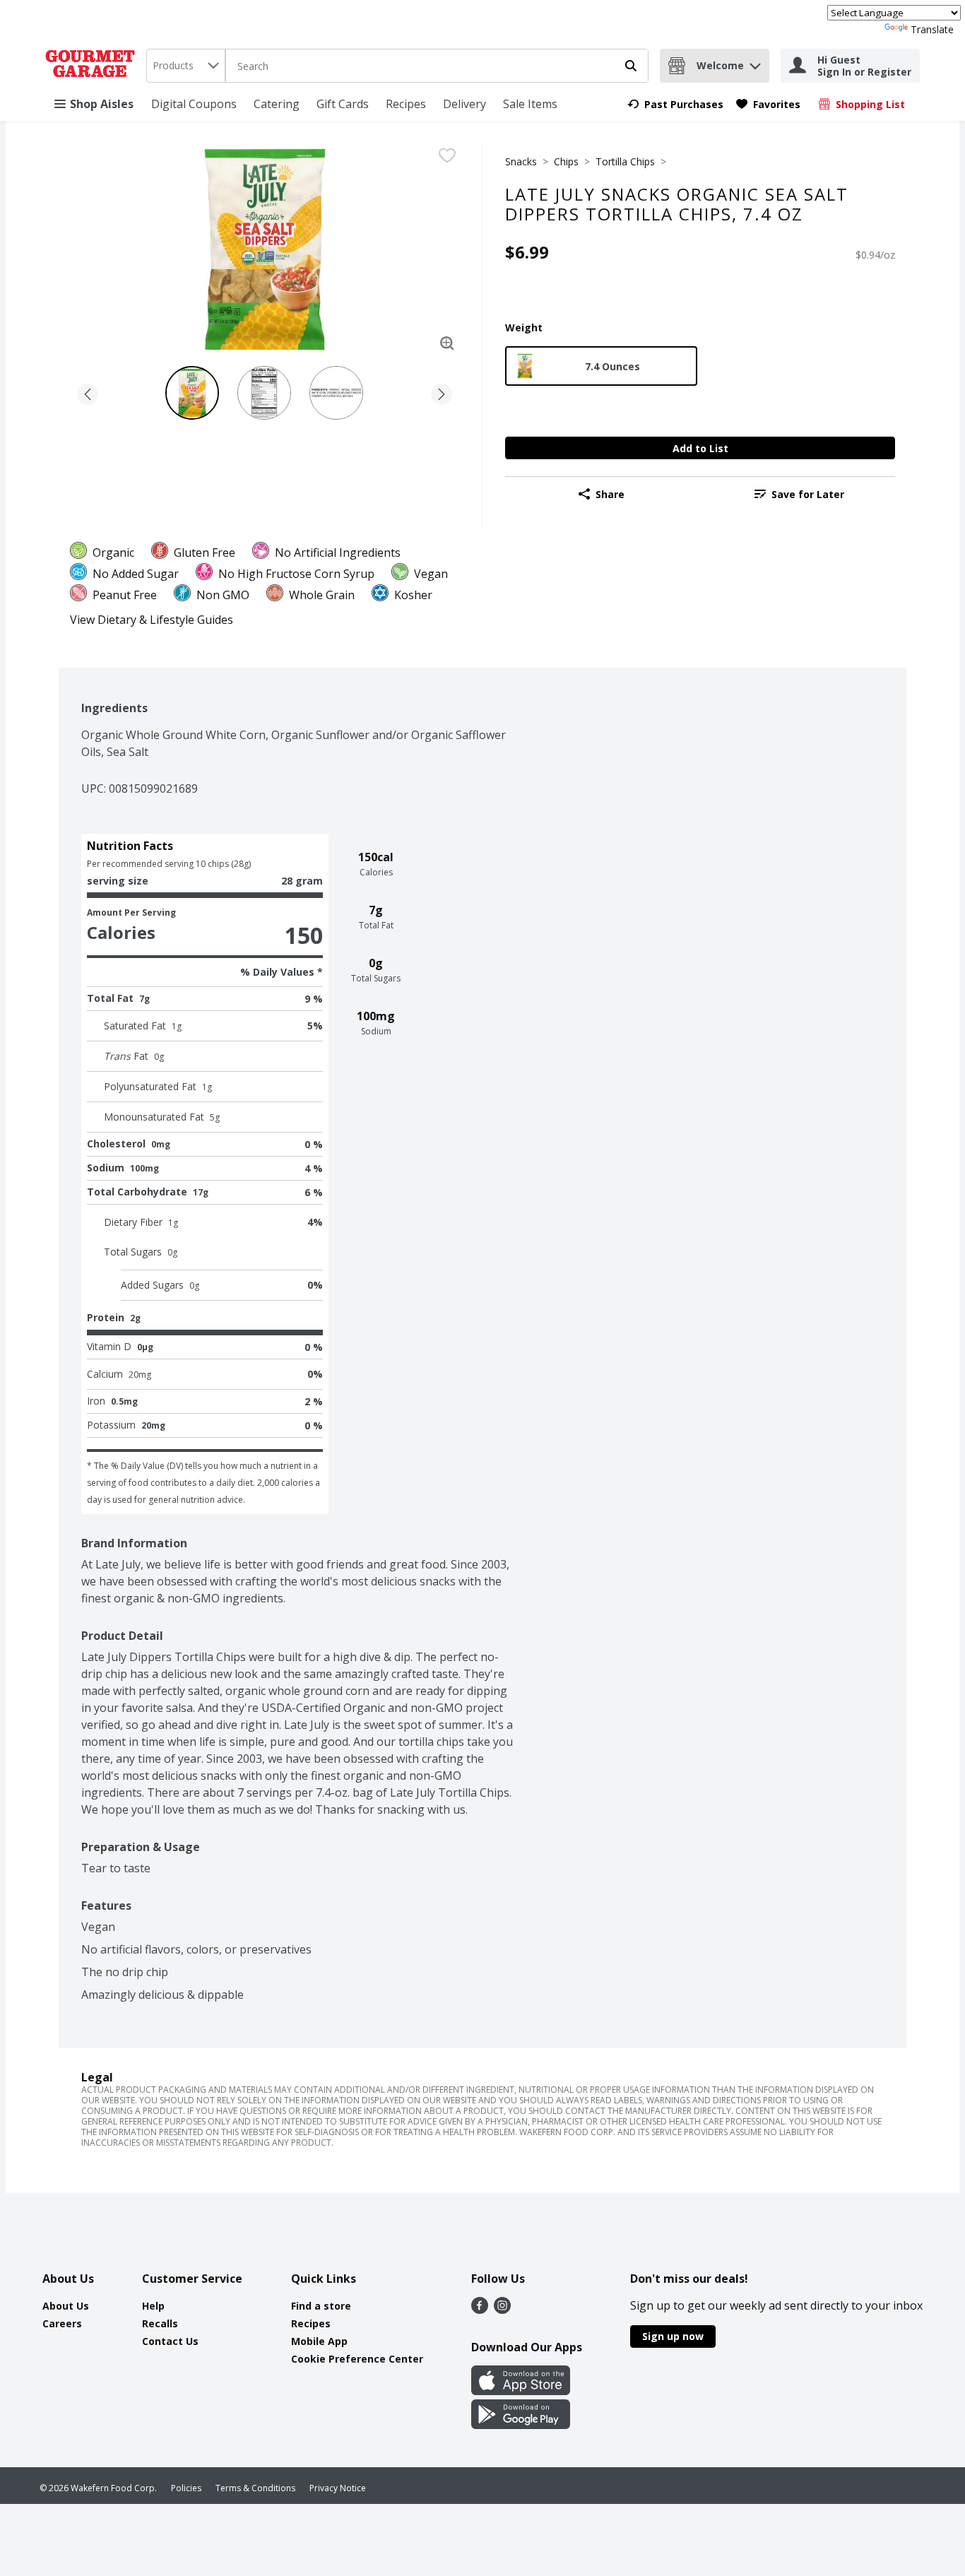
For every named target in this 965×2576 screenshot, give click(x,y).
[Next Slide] (442, 392)
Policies (186, 2488)
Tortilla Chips (625, 161)
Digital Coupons (194, 104)
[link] (675, 104)
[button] (755, 63)
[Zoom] (447, 343)
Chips (566, 161)
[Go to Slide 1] (192, 393)
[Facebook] (480, 2310)
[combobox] (186, 66)
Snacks (521, 161)
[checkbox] (447, 155)
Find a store (321, 2306)
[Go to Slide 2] (264, 393)
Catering (277, 104)
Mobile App (319, 2341)
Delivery (464, 104)
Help (153, 2306)
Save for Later (808, 494)
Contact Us (170, 2341)
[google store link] (521, 2425)
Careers (62, 2323)
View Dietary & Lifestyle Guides (152, 620)
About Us (66, 2306)
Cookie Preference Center (357, 2359)
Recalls (160, 2323)
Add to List (700, 448)
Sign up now (673, 2336)
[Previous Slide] (88, 392)
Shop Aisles (102, 104)
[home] (93, 66)
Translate (932, 29)
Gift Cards (343, 104)
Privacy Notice (338, 2488)
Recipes (406, 104)
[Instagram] (502, 2310)
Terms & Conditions (255, 2488)
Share (610, 494)
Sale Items (530, 104)
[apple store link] (521, 2391)
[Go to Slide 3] (336, 393)
